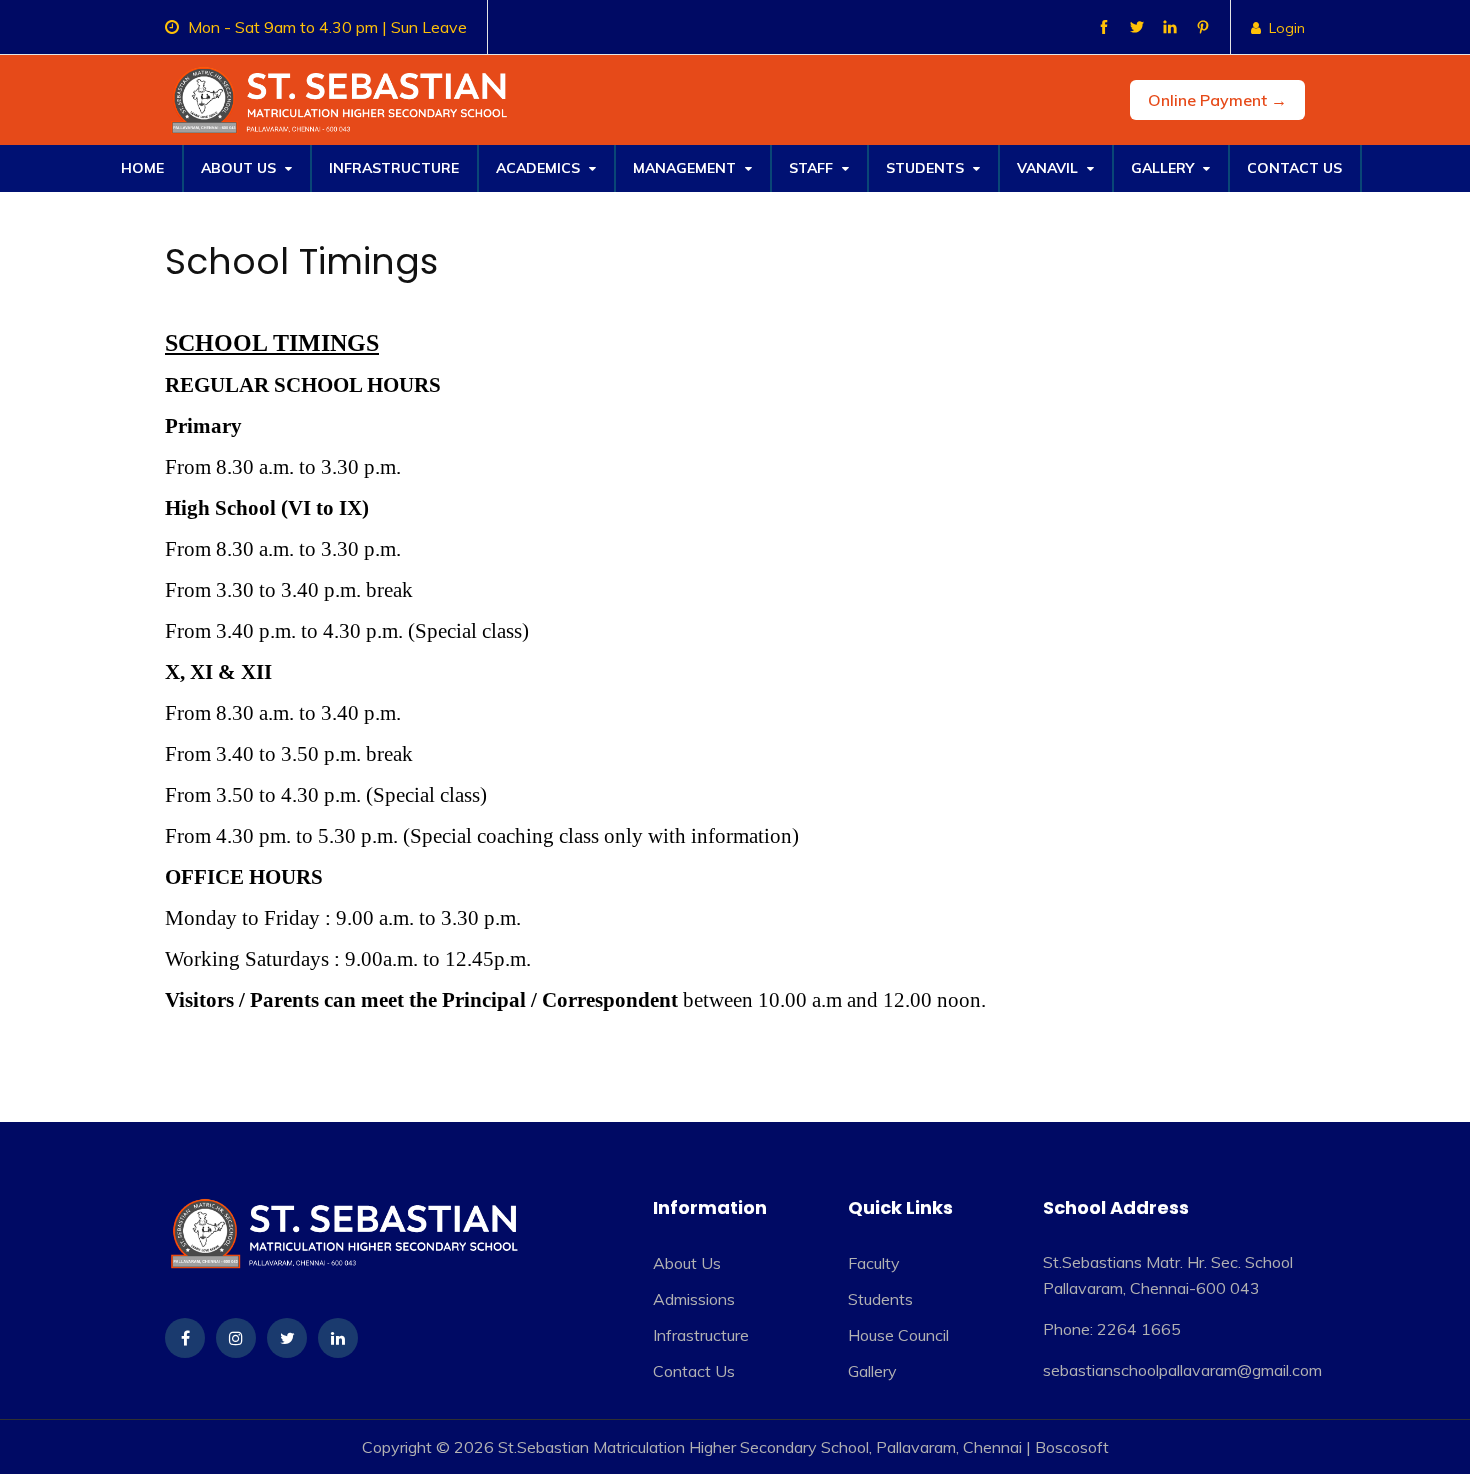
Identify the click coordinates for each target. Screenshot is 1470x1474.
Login (1287, 28)
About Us (240, 168)
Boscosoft (1072, 1447)
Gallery (1164, 168)
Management (686, 168)
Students (927, 168)
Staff (813, 168)
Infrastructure (394, 168)
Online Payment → (1217, 100)
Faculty (874, 1263)
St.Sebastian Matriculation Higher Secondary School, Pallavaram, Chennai (760, 1447)
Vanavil (1049, 168)
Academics (540, 168)
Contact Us (1294, 168)
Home (142, 168)
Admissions (694, 1299)
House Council (898, 1335)
